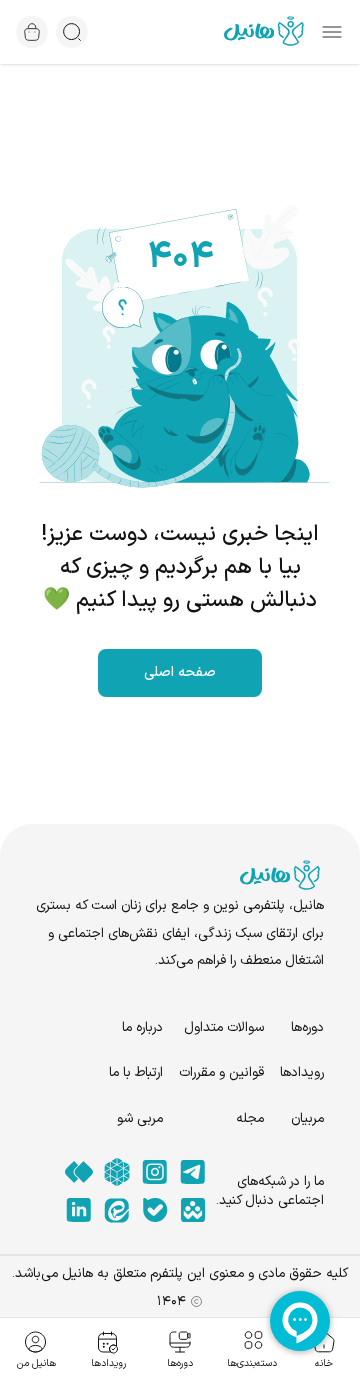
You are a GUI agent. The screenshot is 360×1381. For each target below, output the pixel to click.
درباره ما (142, 1027)
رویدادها (302, 1072)
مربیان (307, 1118)
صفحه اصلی (180, 672)
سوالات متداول (224, 1027)
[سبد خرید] (32, 32)
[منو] (332, 32)
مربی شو (140, 1118)
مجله (250, 1118)
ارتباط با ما (136, 1072)
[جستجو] (72, 32)
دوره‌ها (307, 1027)
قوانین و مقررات (221, 1072)
